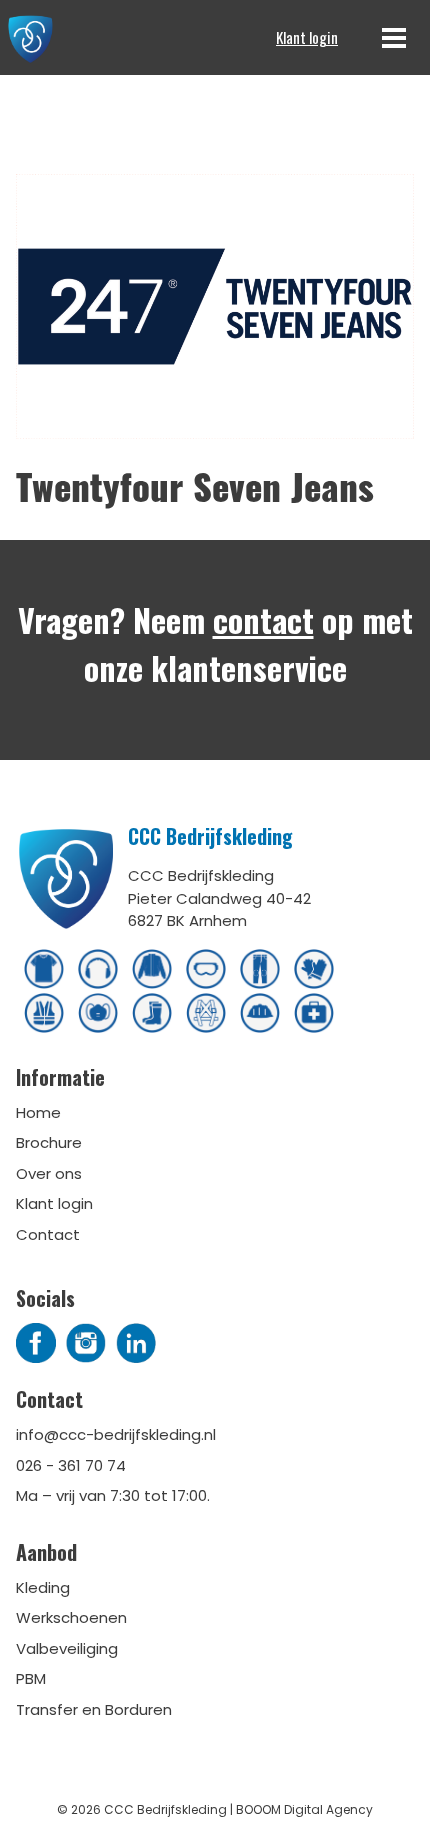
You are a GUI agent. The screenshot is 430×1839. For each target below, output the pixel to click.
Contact (48, 1234)
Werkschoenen (71, 1617)
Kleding (43, 1587)
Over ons (49, 1173)
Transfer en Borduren (94, 1709)
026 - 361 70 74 (71, 1465)
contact (263, 619)
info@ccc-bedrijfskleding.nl (116, 1434)
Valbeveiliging (67, 1648)
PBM (31, 1678)
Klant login (307, 37)
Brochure (49, 1142)
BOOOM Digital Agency (304, 1809)
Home (38, 1112)
